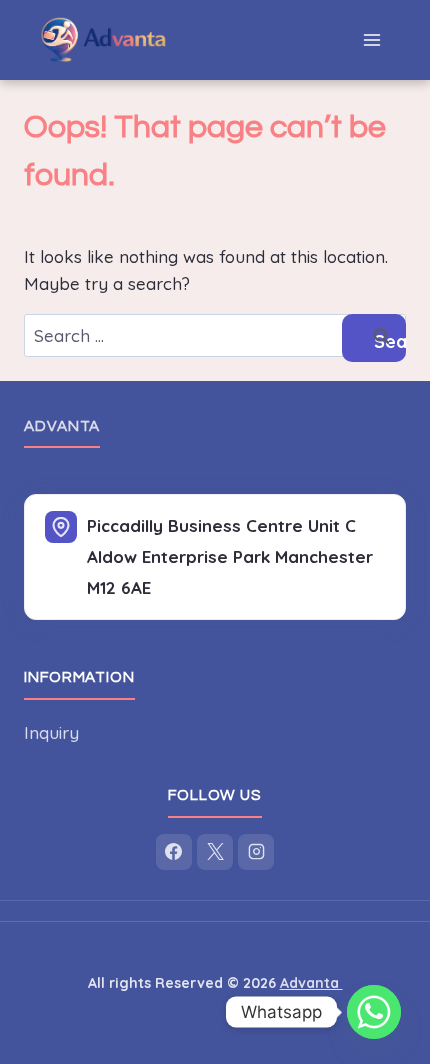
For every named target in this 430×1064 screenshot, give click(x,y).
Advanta (62, 426)
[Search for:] (215, 335)
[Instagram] (256, 852)
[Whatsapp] (374, 1012)
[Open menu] (371, 39)
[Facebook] (174, 852)
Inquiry (51, 732)
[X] (215, 852)
